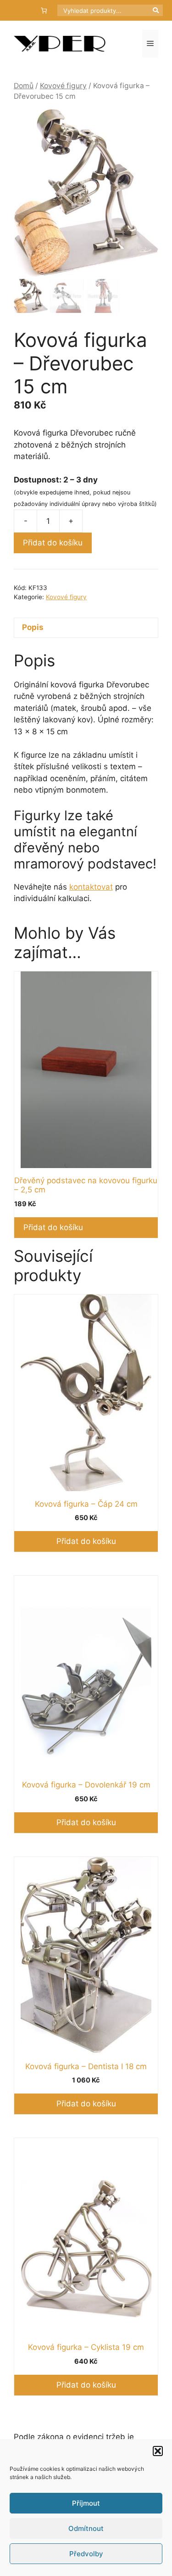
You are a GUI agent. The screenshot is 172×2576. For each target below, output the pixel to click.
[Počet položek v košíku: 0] (44, 10)
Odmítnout (86, 2528)
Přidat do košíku (53, 543)
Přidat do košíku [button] (53, 1227)
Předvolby (86, 2554)
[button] (158, 2451)
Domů (24, 86)
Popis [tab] (33, 627)
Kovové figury (63, 86)
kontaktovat (91, 887)
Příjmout (86, 2503)
